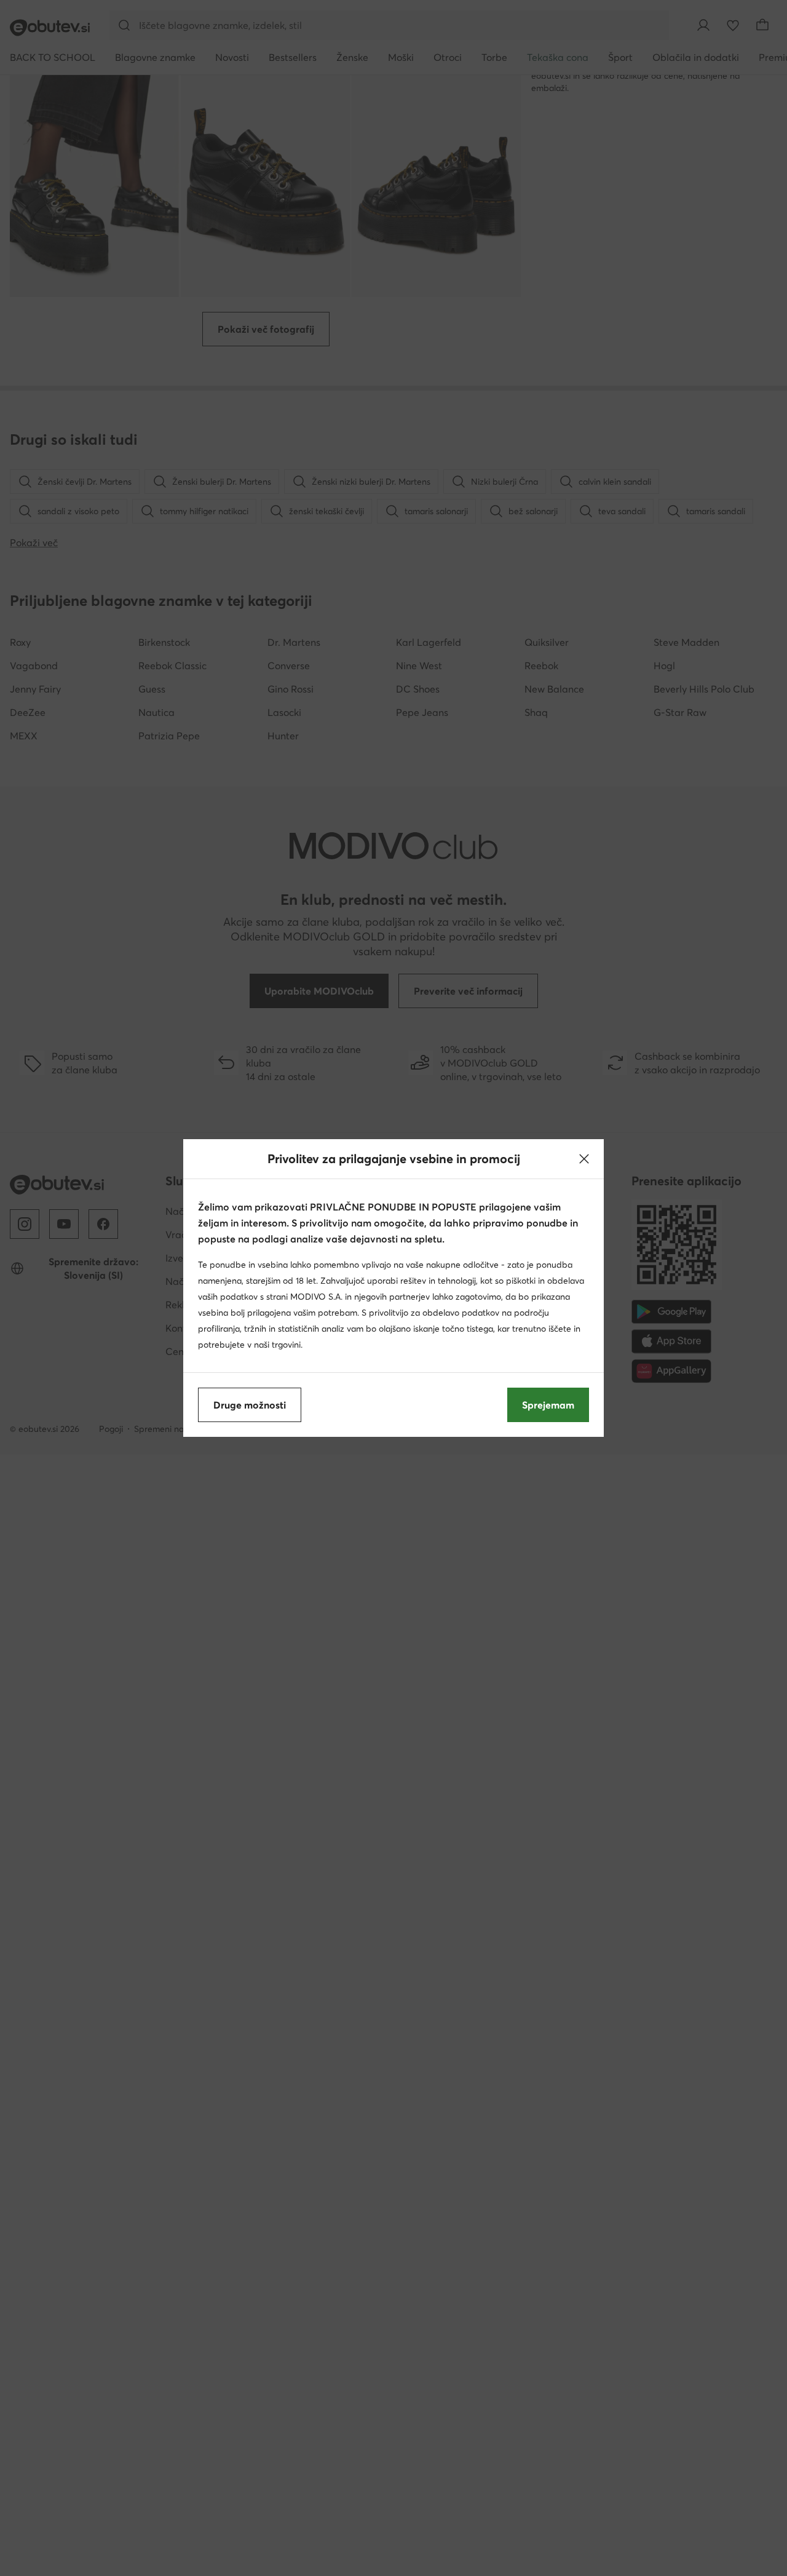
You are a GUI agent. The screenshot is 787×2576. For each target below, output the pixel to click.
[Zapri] (584, 1159)
